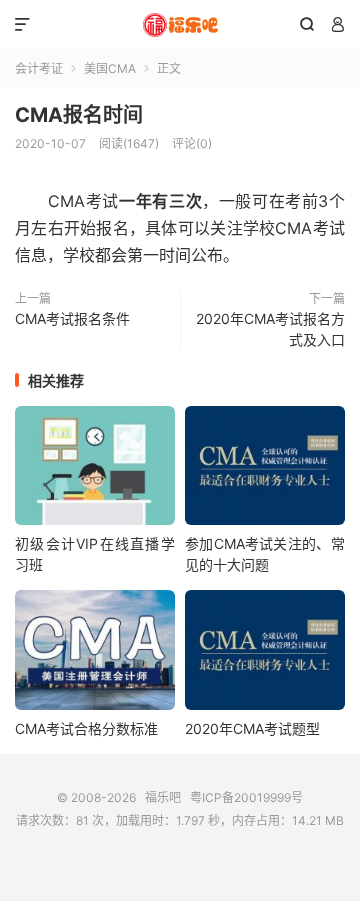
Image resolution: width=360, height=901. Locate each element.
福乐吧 (180, 25)
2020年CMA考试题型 (252, 728)
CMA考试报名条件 (72, 318)
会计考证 (39, 68)
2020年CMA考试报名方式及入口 (270, 329)
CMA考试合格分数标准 (86, 728)
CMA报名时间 (79, 115)
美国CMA (110, 68)
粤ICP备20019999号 (246, 797)
